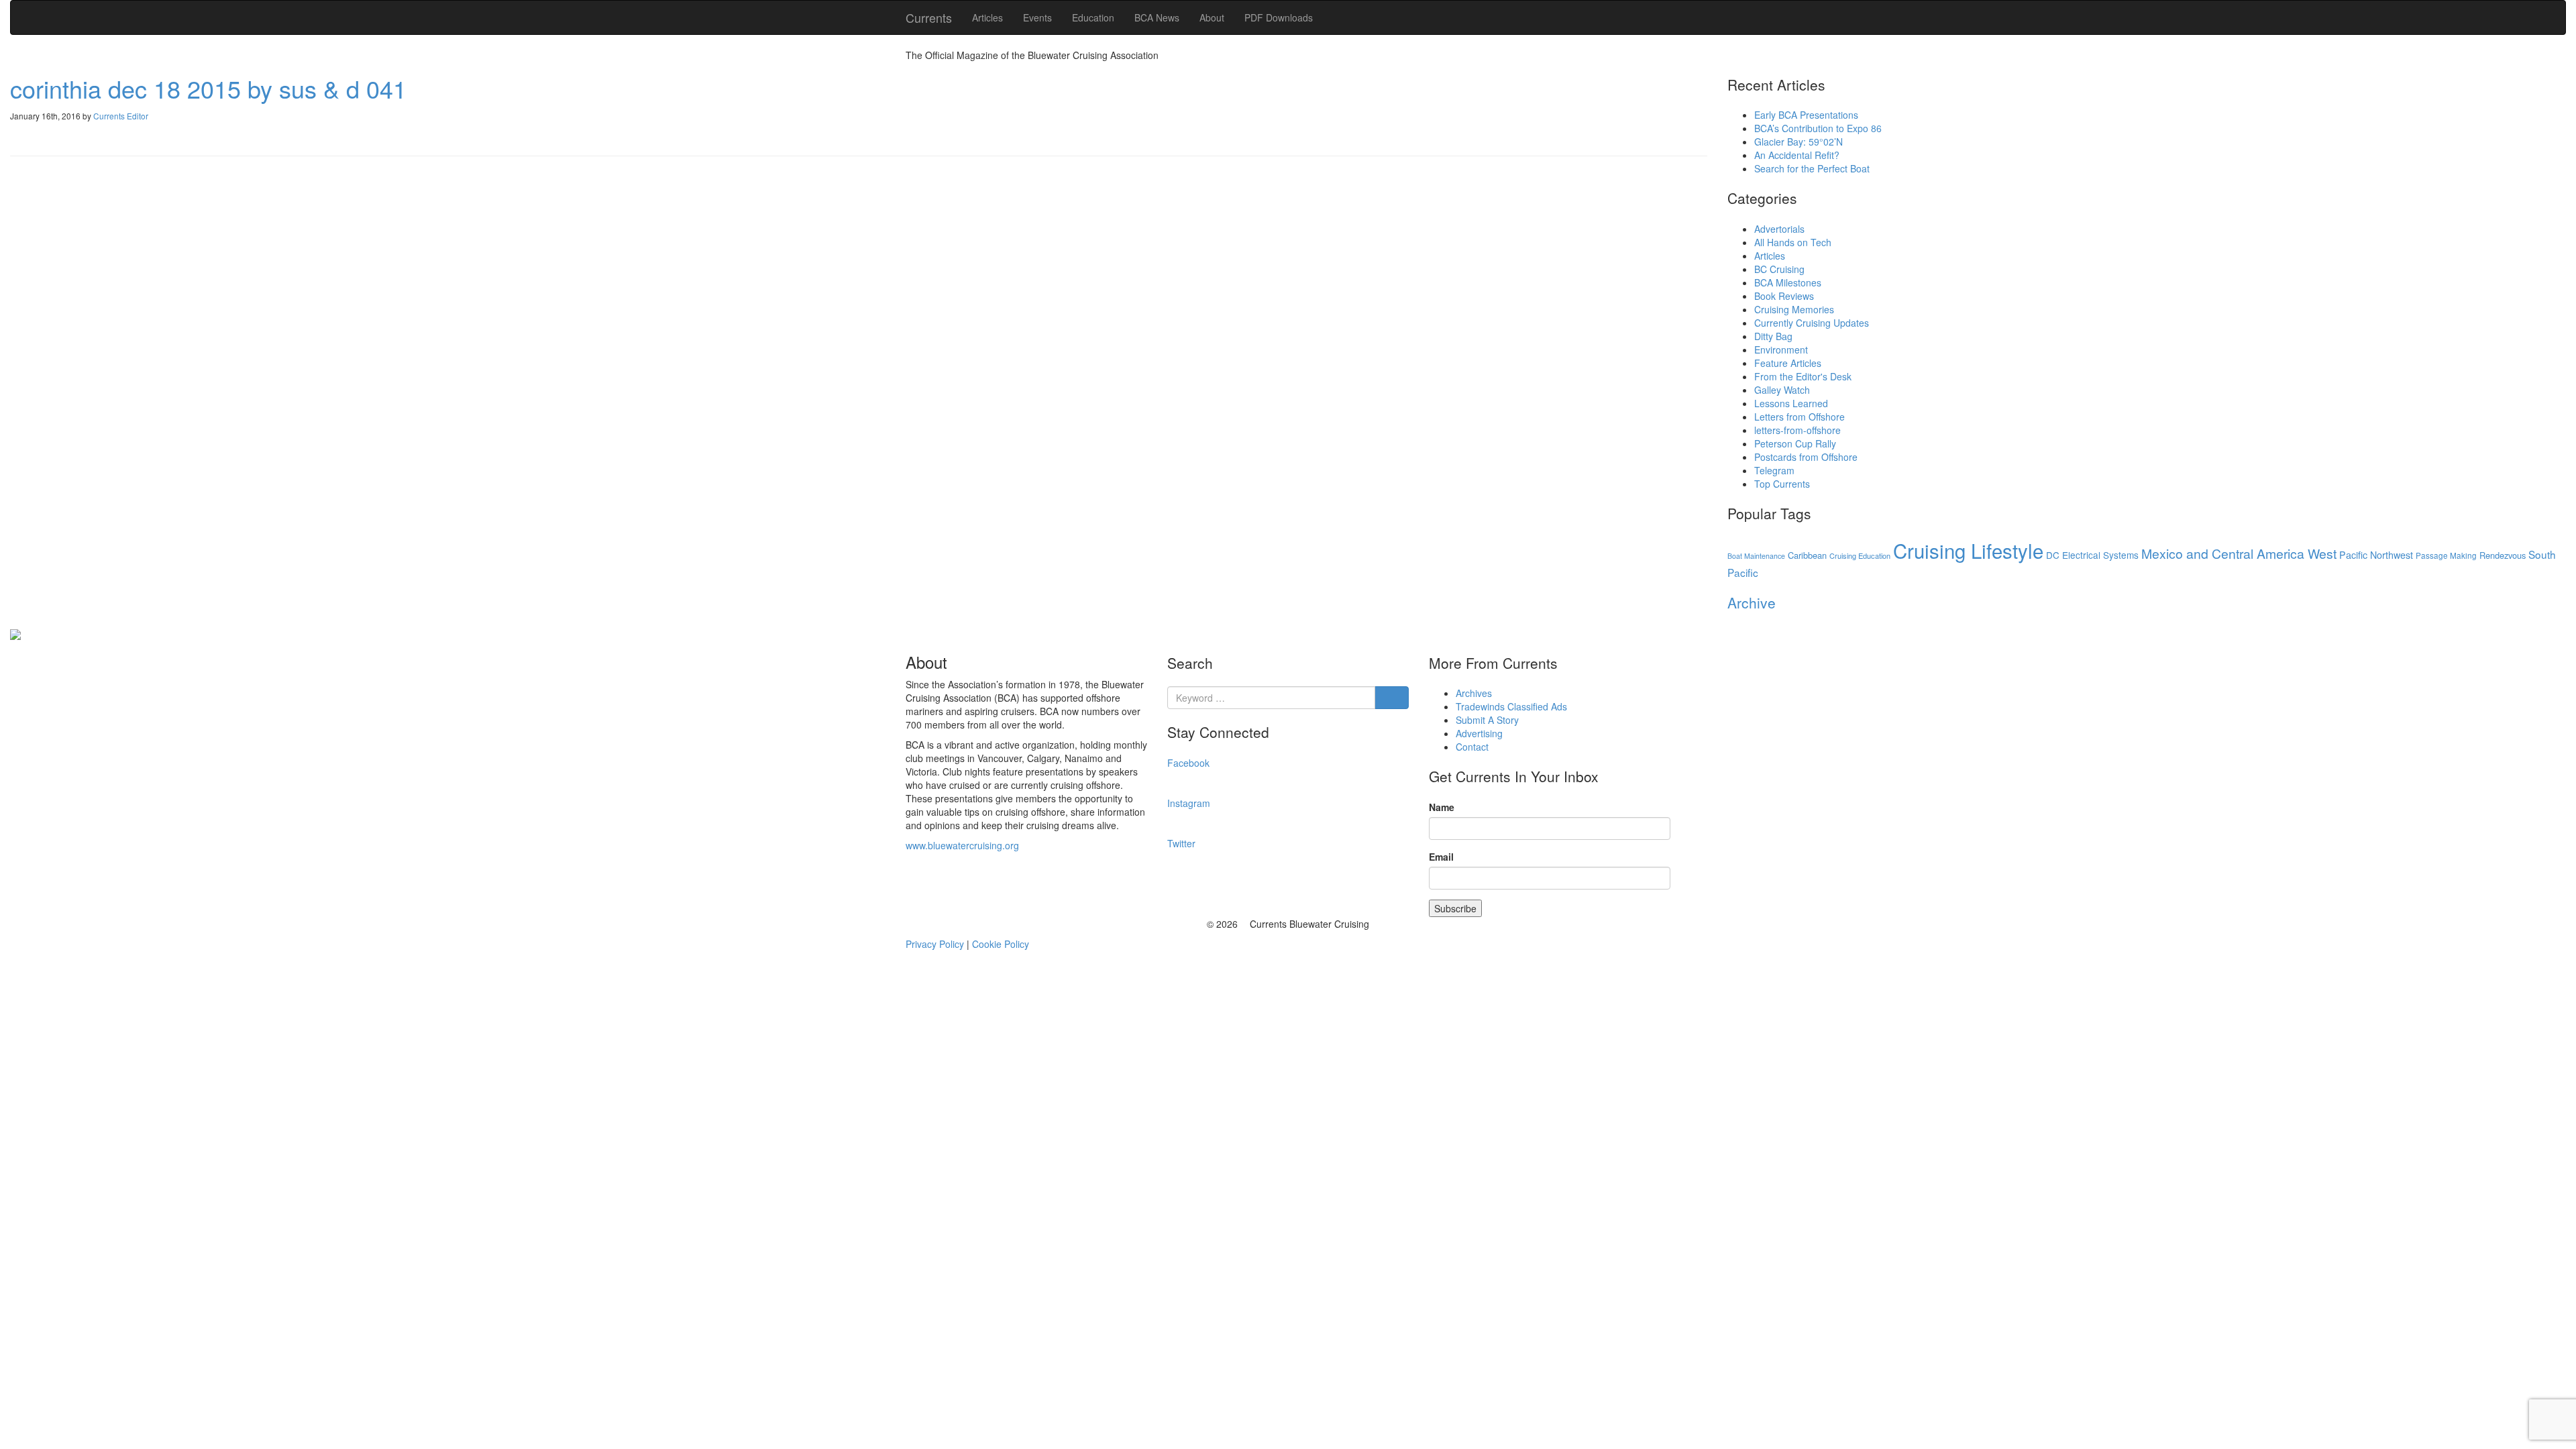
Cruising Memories (1794, 309)
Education (1093, 17)
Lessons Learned (1791, 403)
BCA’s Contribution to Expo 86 (1818, 128)
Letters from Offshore (1800, 417)
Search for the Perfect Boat (1812, 168)
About (1212, 17)
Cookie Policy (1001, 944)
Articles (987, 17)
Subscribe (1455, 908)
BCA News (1157, 17)
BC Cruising (1779, 269)
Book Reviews (1784, 296)
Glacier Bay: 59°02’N (1799, 142)
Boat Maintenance (1756, 556)
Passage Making (2446, 555)
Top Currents (1782, 484)
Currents (929, 17)
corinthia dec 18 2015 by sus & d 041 (208, 88)
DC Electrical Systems (2092, 555)
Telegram (1774, 470)
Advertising (1479, 733)
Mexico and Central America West (2239, 553)
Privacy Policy (935, 944)
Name (1442, 807)
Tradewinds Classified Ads (1511, 706)
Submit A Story (1487, 720)
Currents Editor (121, 116)
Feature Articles (1788, 363)
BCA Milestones (1788, 282)
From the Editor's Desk (1803, 376)
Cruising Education (1860, 555)
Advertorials (1779, 229)
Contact (1472, 747)
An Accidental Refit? (1797, 155)
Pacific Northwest (2376, 555)
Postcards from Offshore (1806, 457)
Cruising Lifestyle (1968, 550)
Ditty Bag (1773, 336)
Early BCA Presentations (1806, 115)
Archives (1474, 693)
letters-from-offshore (1797, 430)
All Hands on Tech (1793, 242)
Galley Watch (1782, 390)
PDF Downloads (1279, 17)
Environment (1781, 350)
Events (1037, 17)
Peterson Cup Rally (1795, 443)
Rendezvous (2503, 555)
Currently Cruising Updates (1812, 323)
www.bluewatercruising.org (962, 845)
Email (1441, 857)
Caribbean (1807, 555)
